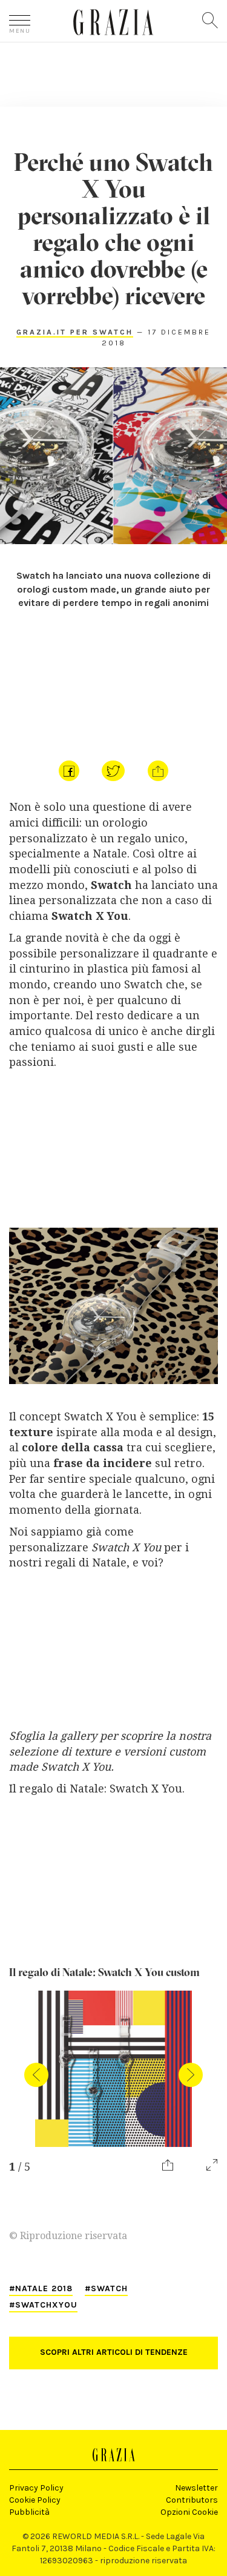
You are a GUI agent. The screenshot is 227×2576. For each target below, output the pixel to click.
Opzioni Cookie (189, 2512)
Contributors (192, 2500)
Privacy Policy (36, 2488)
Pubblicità (29, 2512)
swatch (109, 2288)
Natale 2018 (44, 2288)
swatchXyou (46, 2305)
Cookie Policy (35, 2500)
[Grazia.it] (113, 22)
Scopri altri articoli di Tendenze (114, 2352)
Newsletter (196, 2488)
